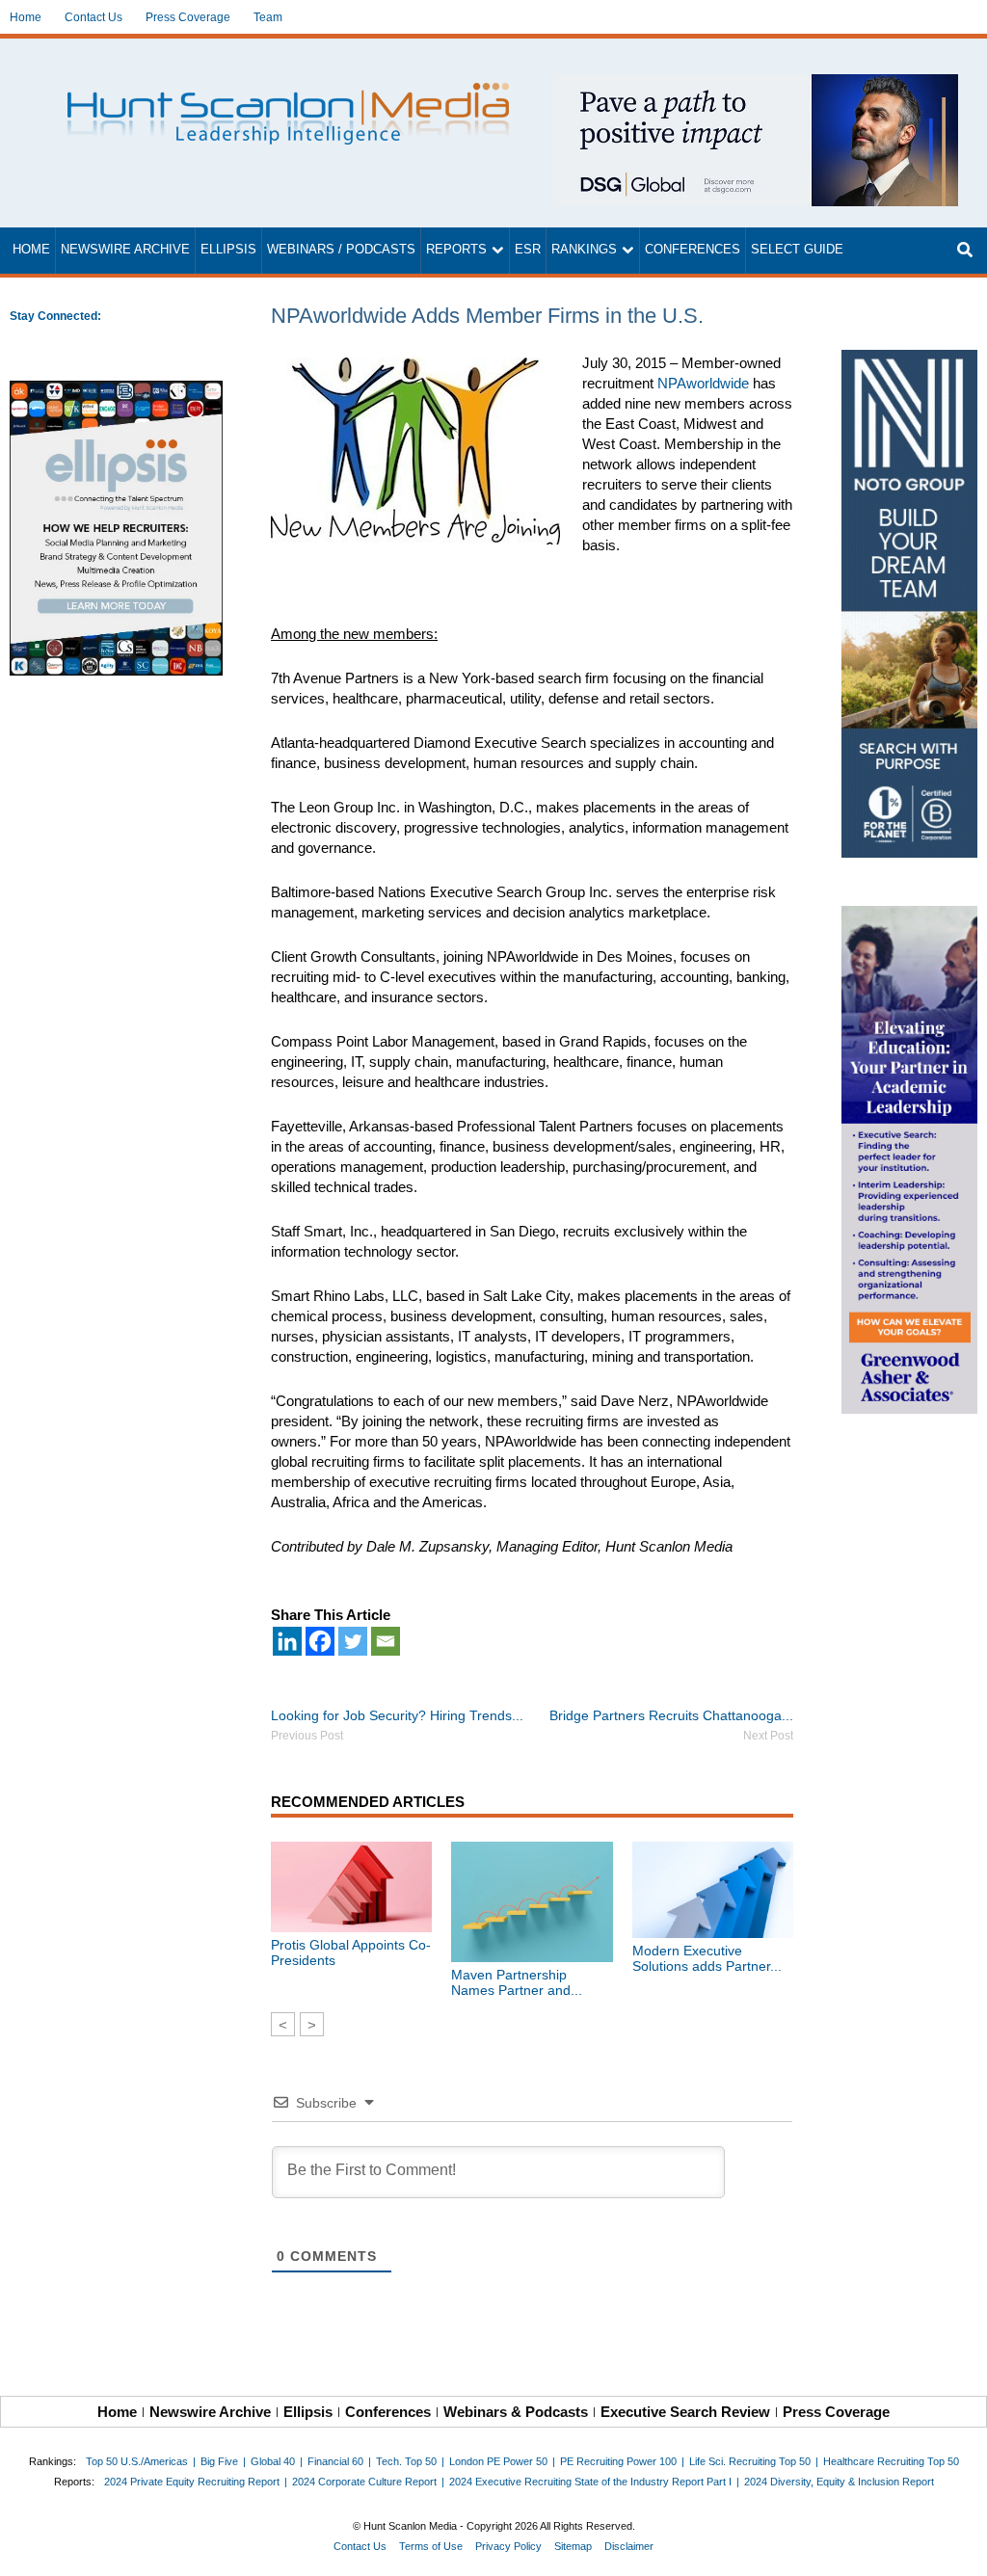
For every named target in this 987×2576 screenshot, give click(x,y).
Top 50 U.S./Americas (137, 2461)
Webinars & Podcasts (516, 2412)
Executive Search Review (685, 2412)
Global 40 (273, 2461)
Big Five (219, 2461)
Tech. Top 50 (406, 2461)
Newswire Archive (125, 250)
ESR (528, 250)
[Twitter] (353, 1641)
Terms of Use (431, 2546)
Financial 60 (335, 2461)
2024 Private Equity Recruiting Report (192, 2482)
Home (26, 17)
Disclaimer (629, 2546)
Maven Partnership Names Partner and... (517, 1982)
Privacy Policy (508, 2546)
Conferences (693, 250)
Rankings (584, 250)
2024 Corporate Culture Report (364, 2482)
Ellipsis (228, 250)
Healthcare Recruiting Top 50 (891, 2461)
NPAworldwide (703, 383)
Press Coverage (188, 17)
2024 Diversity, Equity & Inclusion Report (839, 2482)
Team (268, 17)
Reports (456, 250)
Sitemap (573, 2546)
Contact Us (93, 17)
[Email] (386, 1641)
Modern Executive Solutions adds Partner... (707, 1958)
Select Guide (797, 250)
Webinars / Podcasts (341, 250)
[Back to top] (959, 2548)
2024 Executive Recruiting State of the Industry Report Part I (590, 2482)
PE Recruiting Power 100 (618, 2461)
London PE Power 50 (498, 2461)
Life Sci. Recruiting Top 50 (750, 2461)
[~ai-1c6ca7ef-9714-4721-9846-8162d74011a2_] (756, 84)
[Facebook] (320, 1641)
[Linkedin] (287, 1641)
